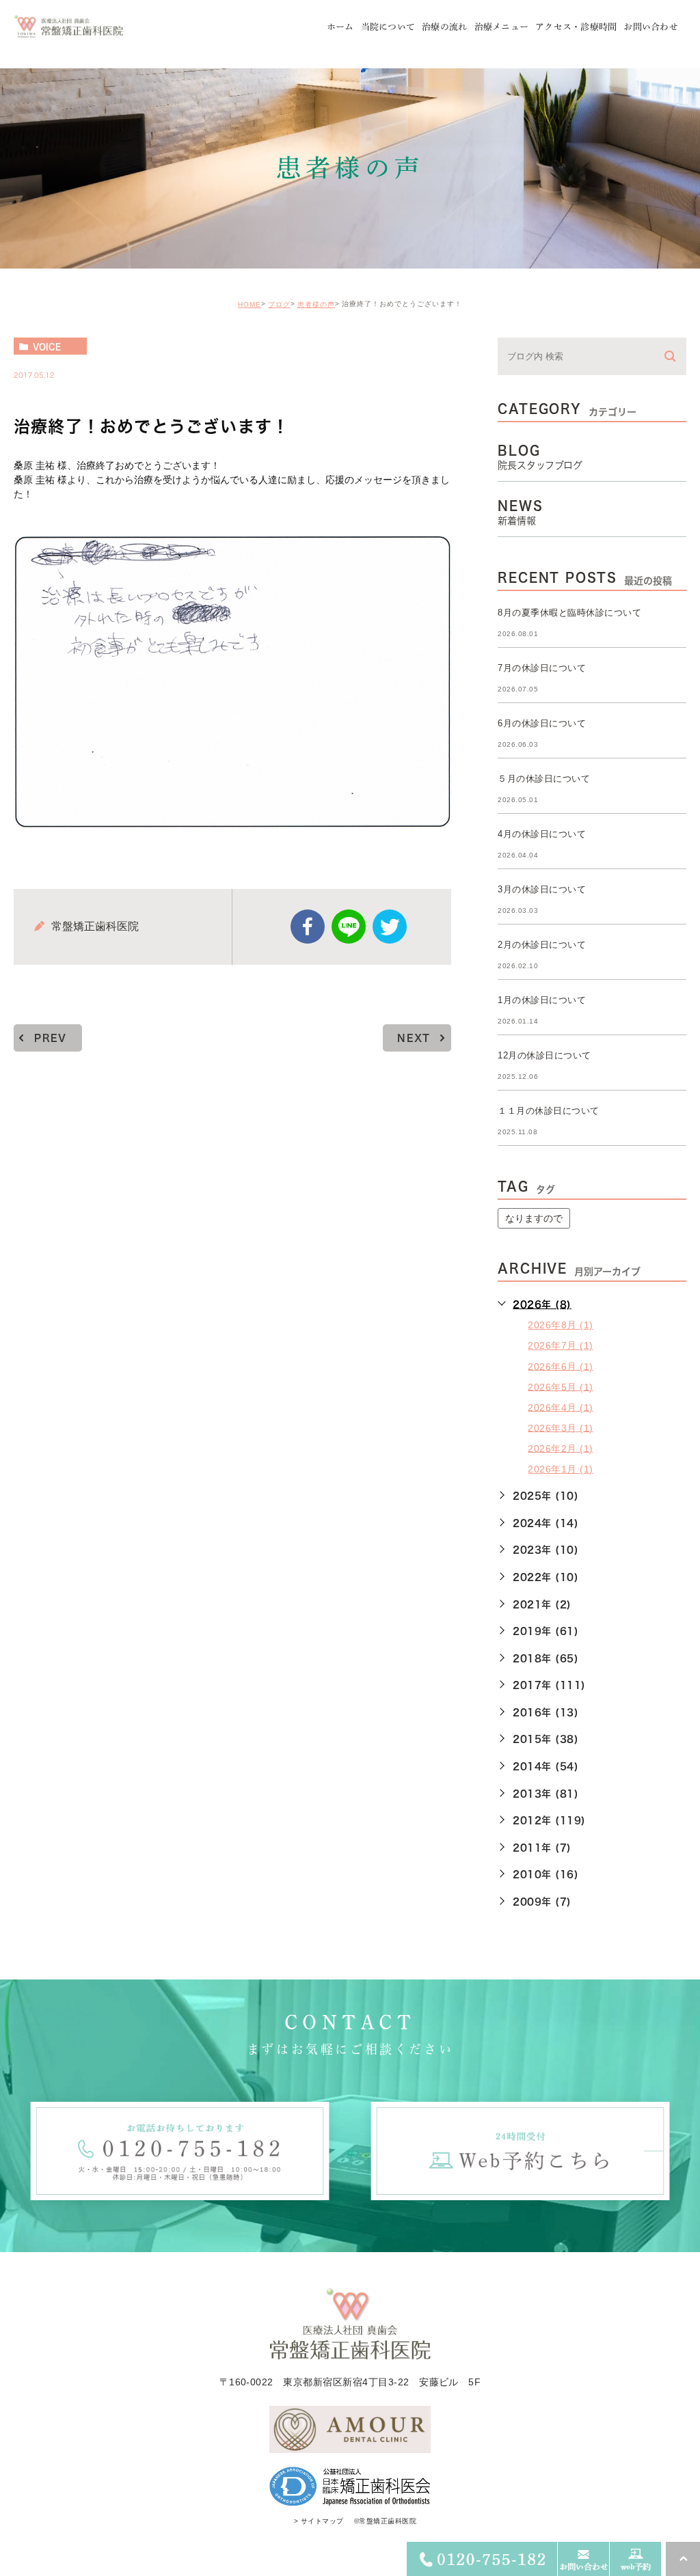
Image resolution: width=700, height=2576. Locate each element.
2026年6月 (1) (560, 1366)
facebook (308, 927)
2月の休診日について (542, 945)
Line (349, 927)
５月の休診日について (544, 779)
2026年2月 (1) (560, 1448)
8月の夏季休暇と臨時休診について (569, 613)
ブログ (279, 304)
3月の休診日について (542, 889)
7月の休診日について (542, 668)
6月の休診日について (542, 723)
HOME (250, 304)
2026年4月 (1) (560, 1407)
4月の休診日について (542, 834)
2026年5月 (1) (560, 1386)
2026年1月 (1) (560, 1469)
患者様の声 (316, 304)
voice (47, 346)
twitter (390, 927)
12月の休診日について (544, 1055)
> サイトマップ (319, 2521)
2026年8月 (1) (560, 1325)
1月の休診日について (542, 1000)
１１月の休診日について (548, 1111)
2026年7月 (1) (560, 1345)
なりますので (534, 1218)
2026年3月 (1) (560, 1427)
